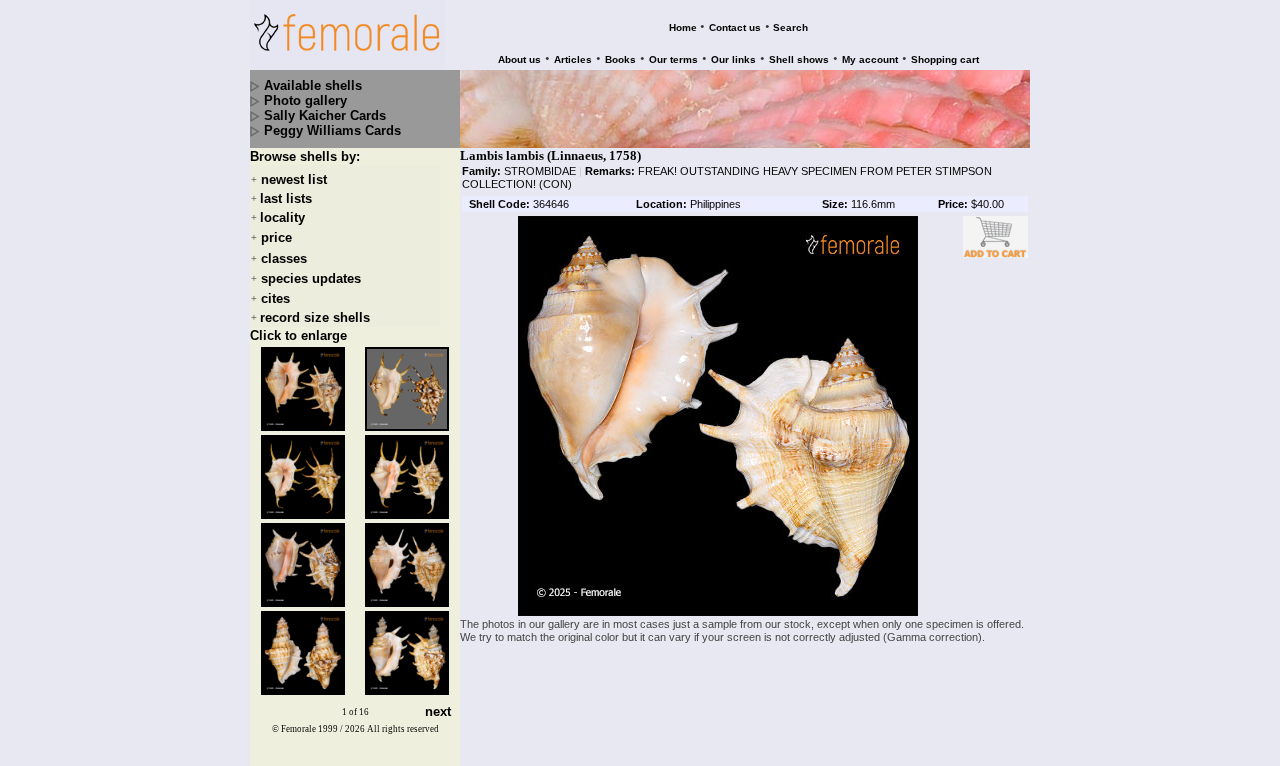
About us (519, 59)
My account (870, 59)
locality (282, 217)
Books (620, 59)
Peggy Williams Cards (332, 130)
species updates (311, 278)
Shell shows (799, 59)
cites (275, 298)
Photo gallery (305, 100)
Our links (733, 59)
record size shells (315, 317)
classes (284, 258)
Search (790, 27)
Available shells (313, 85)
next (438, 712)
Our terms (673, 59)
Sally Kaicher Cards (325, 115)
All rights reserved (403, 729)
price (276, 238)
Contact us (735, 27)
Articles (573, 59)
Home (683, 27)
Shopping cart (945, 59)
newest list (294, 179)
